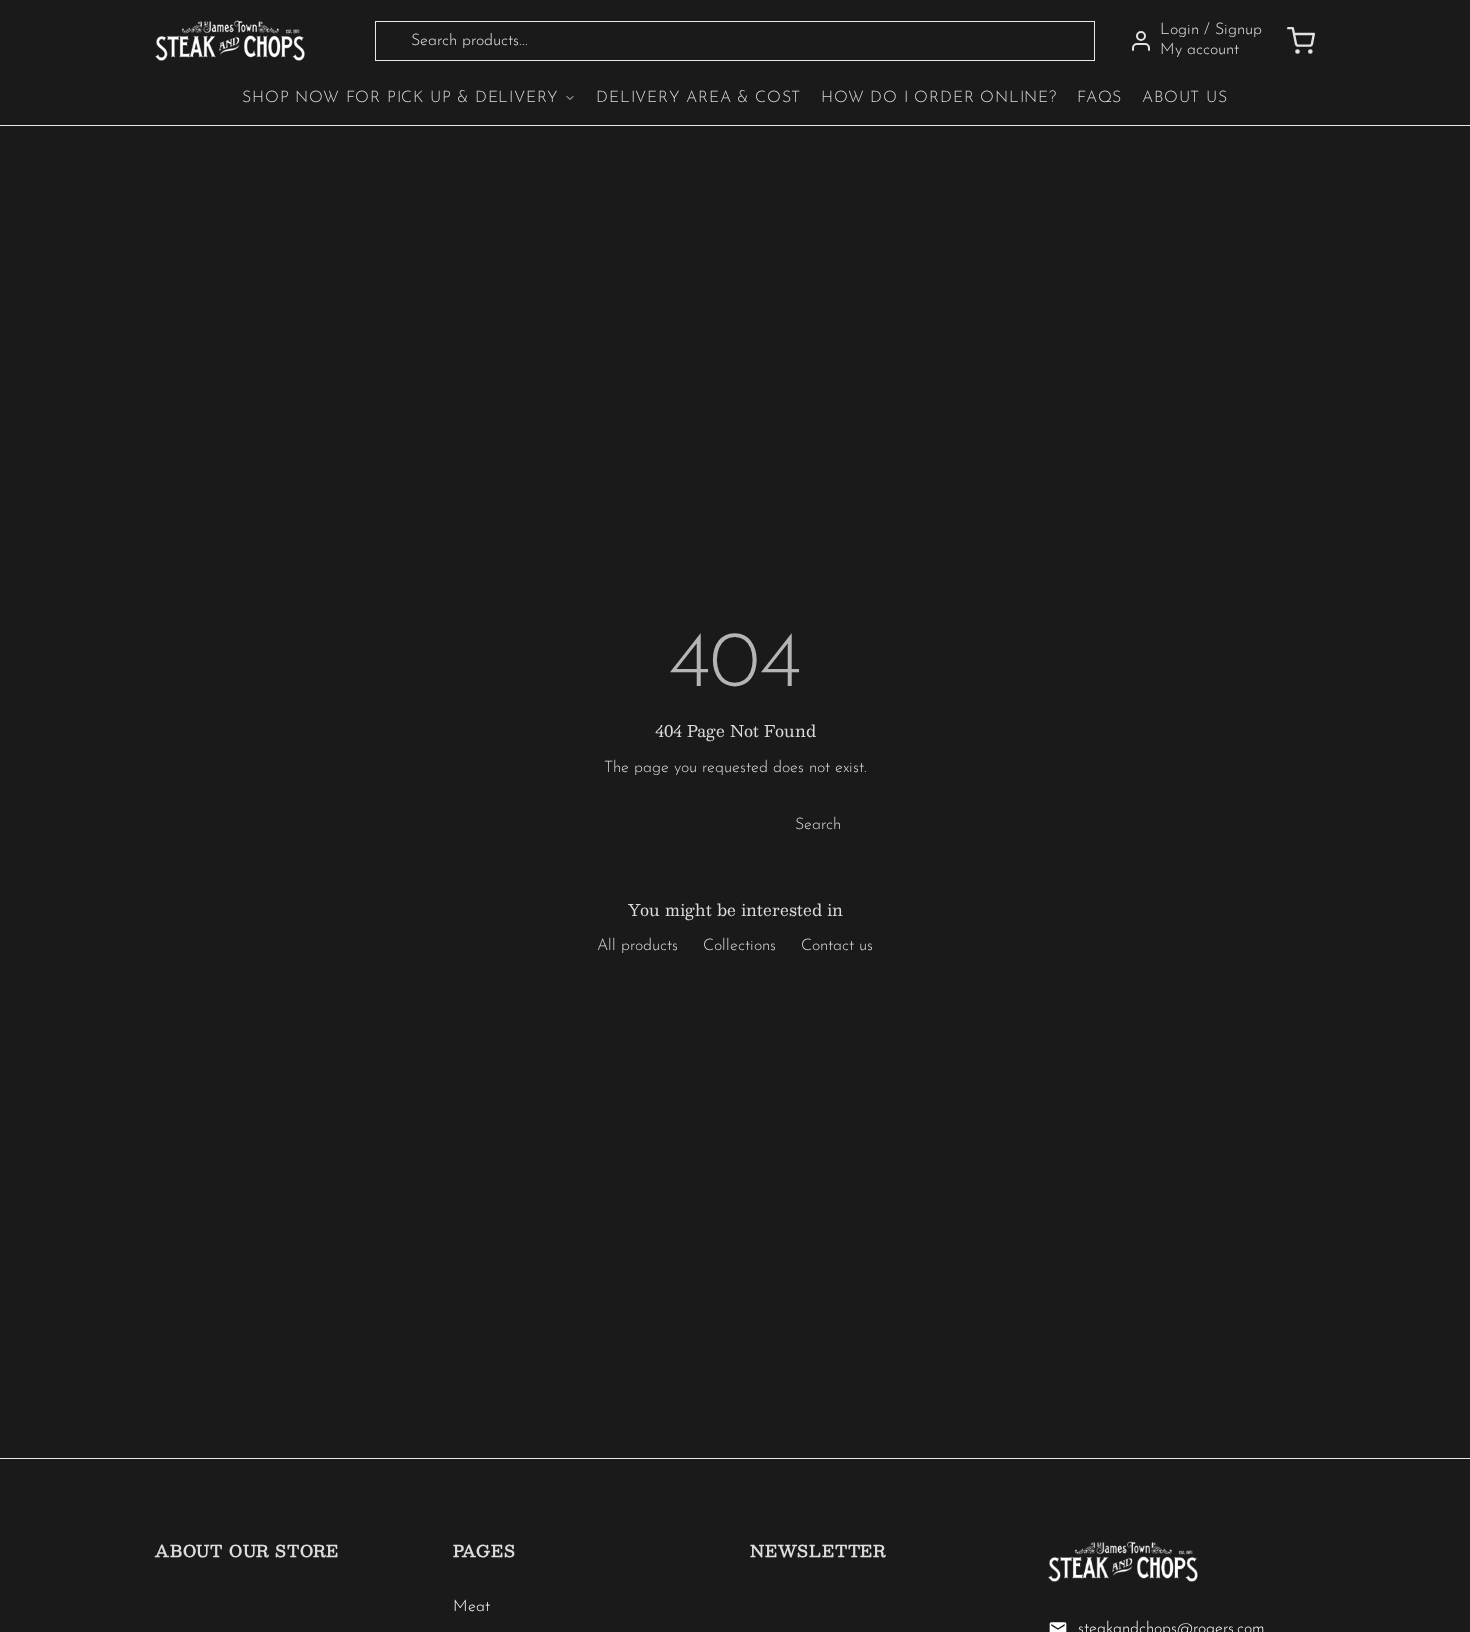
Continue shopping (655, 825)
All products (637, 946)
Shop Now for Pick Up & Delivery (400, 98)
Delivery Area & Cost (698, 98)
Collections (739, 946)
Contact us (837, 946)
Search (818, 825)
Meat (471, 1607)
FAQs (1099, 98)
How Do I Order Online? (939, 98)
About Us (1184, 98)
